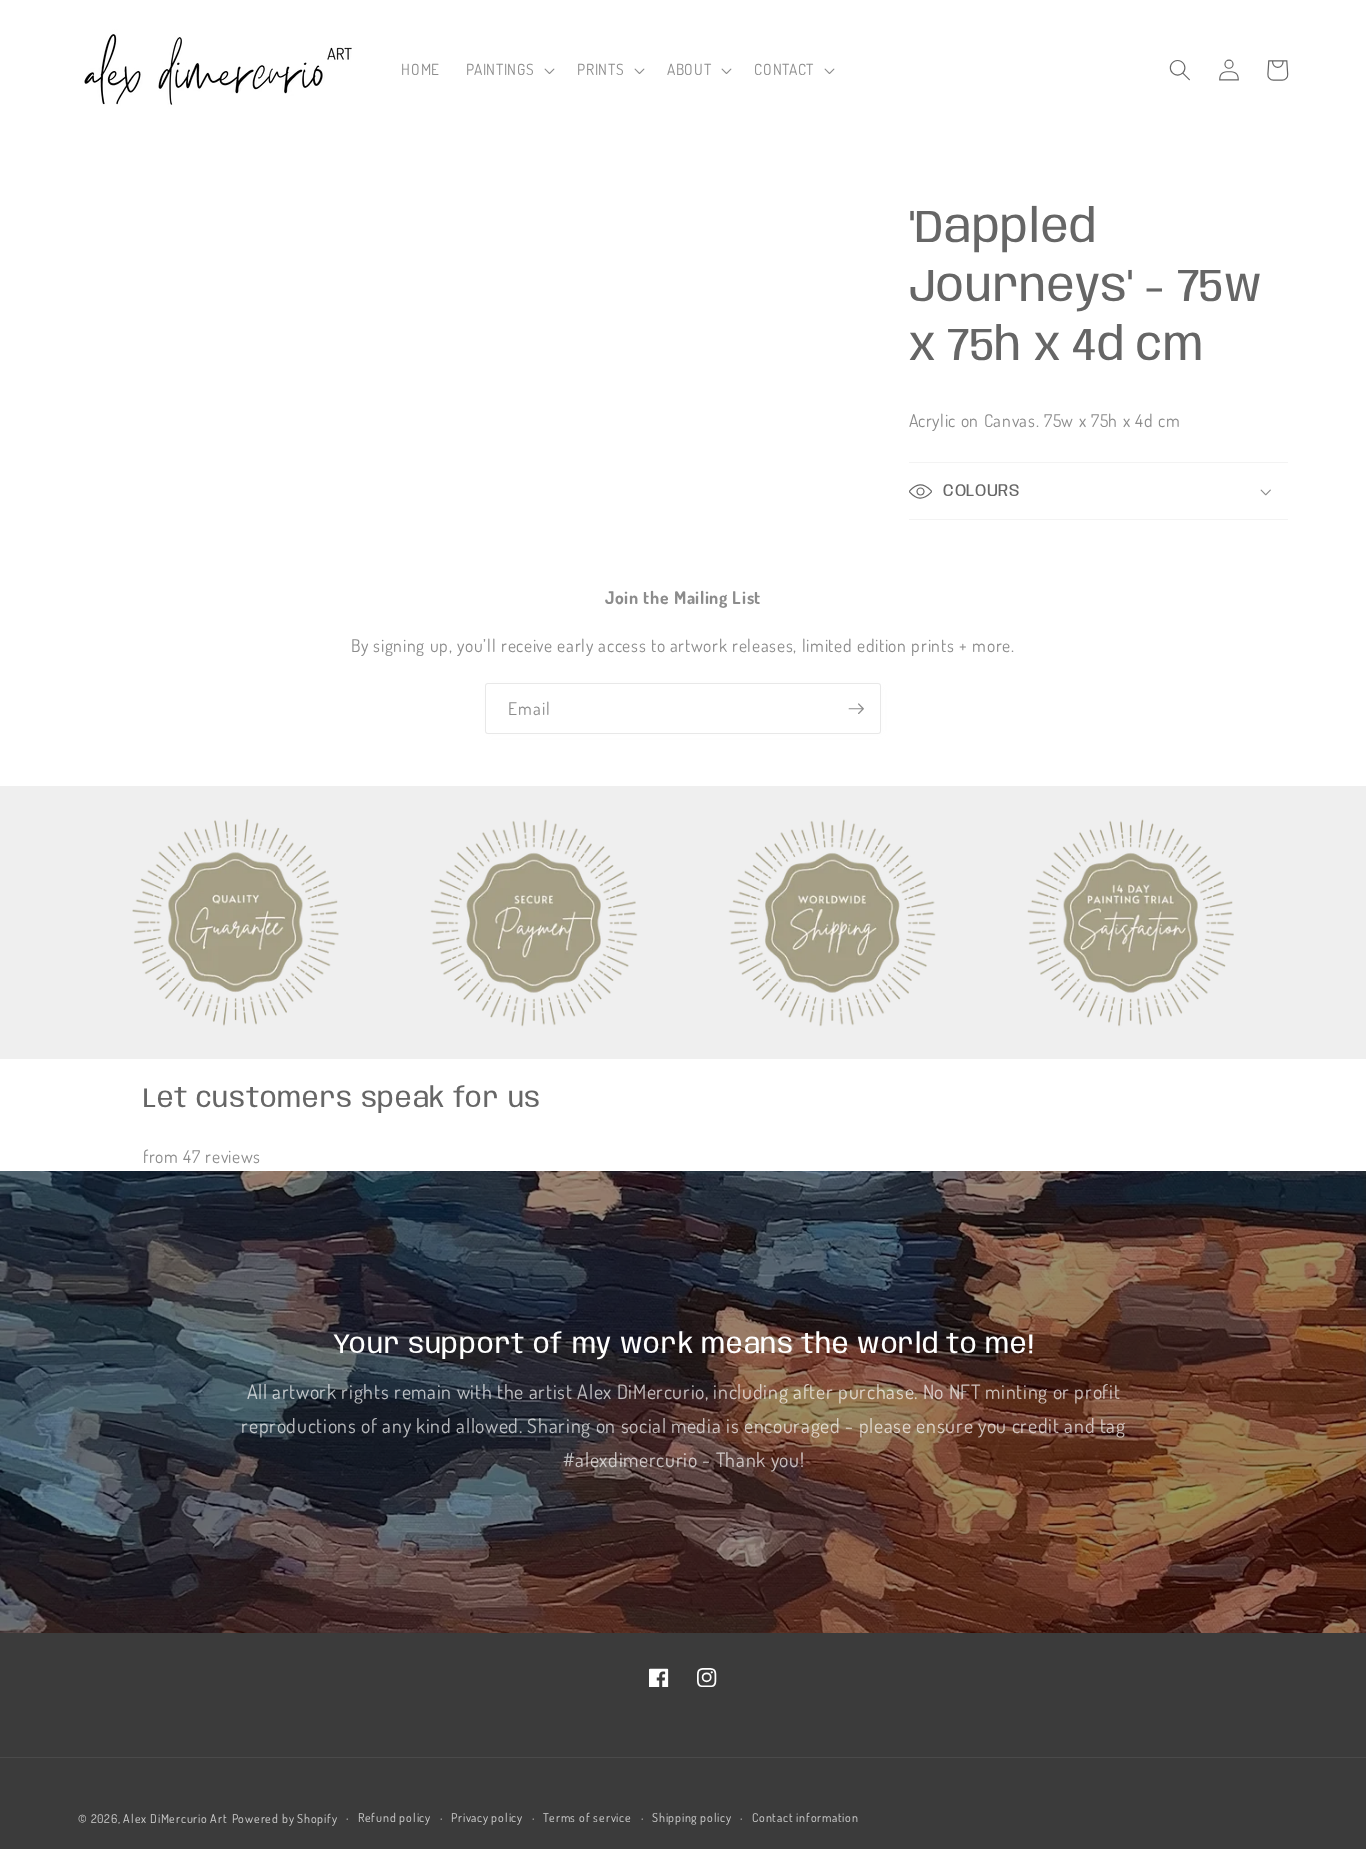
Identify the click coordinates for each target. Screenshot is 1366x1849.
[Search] (1180, 70)
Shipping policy (692, 1817)
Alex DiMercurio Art (175, 1818)
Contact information (805, 1817)
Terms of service (587, 1817)
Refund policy (394, 1817)
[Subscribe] (856, 709)
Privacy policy (487, 1817)
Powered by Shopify (285, 1818)
